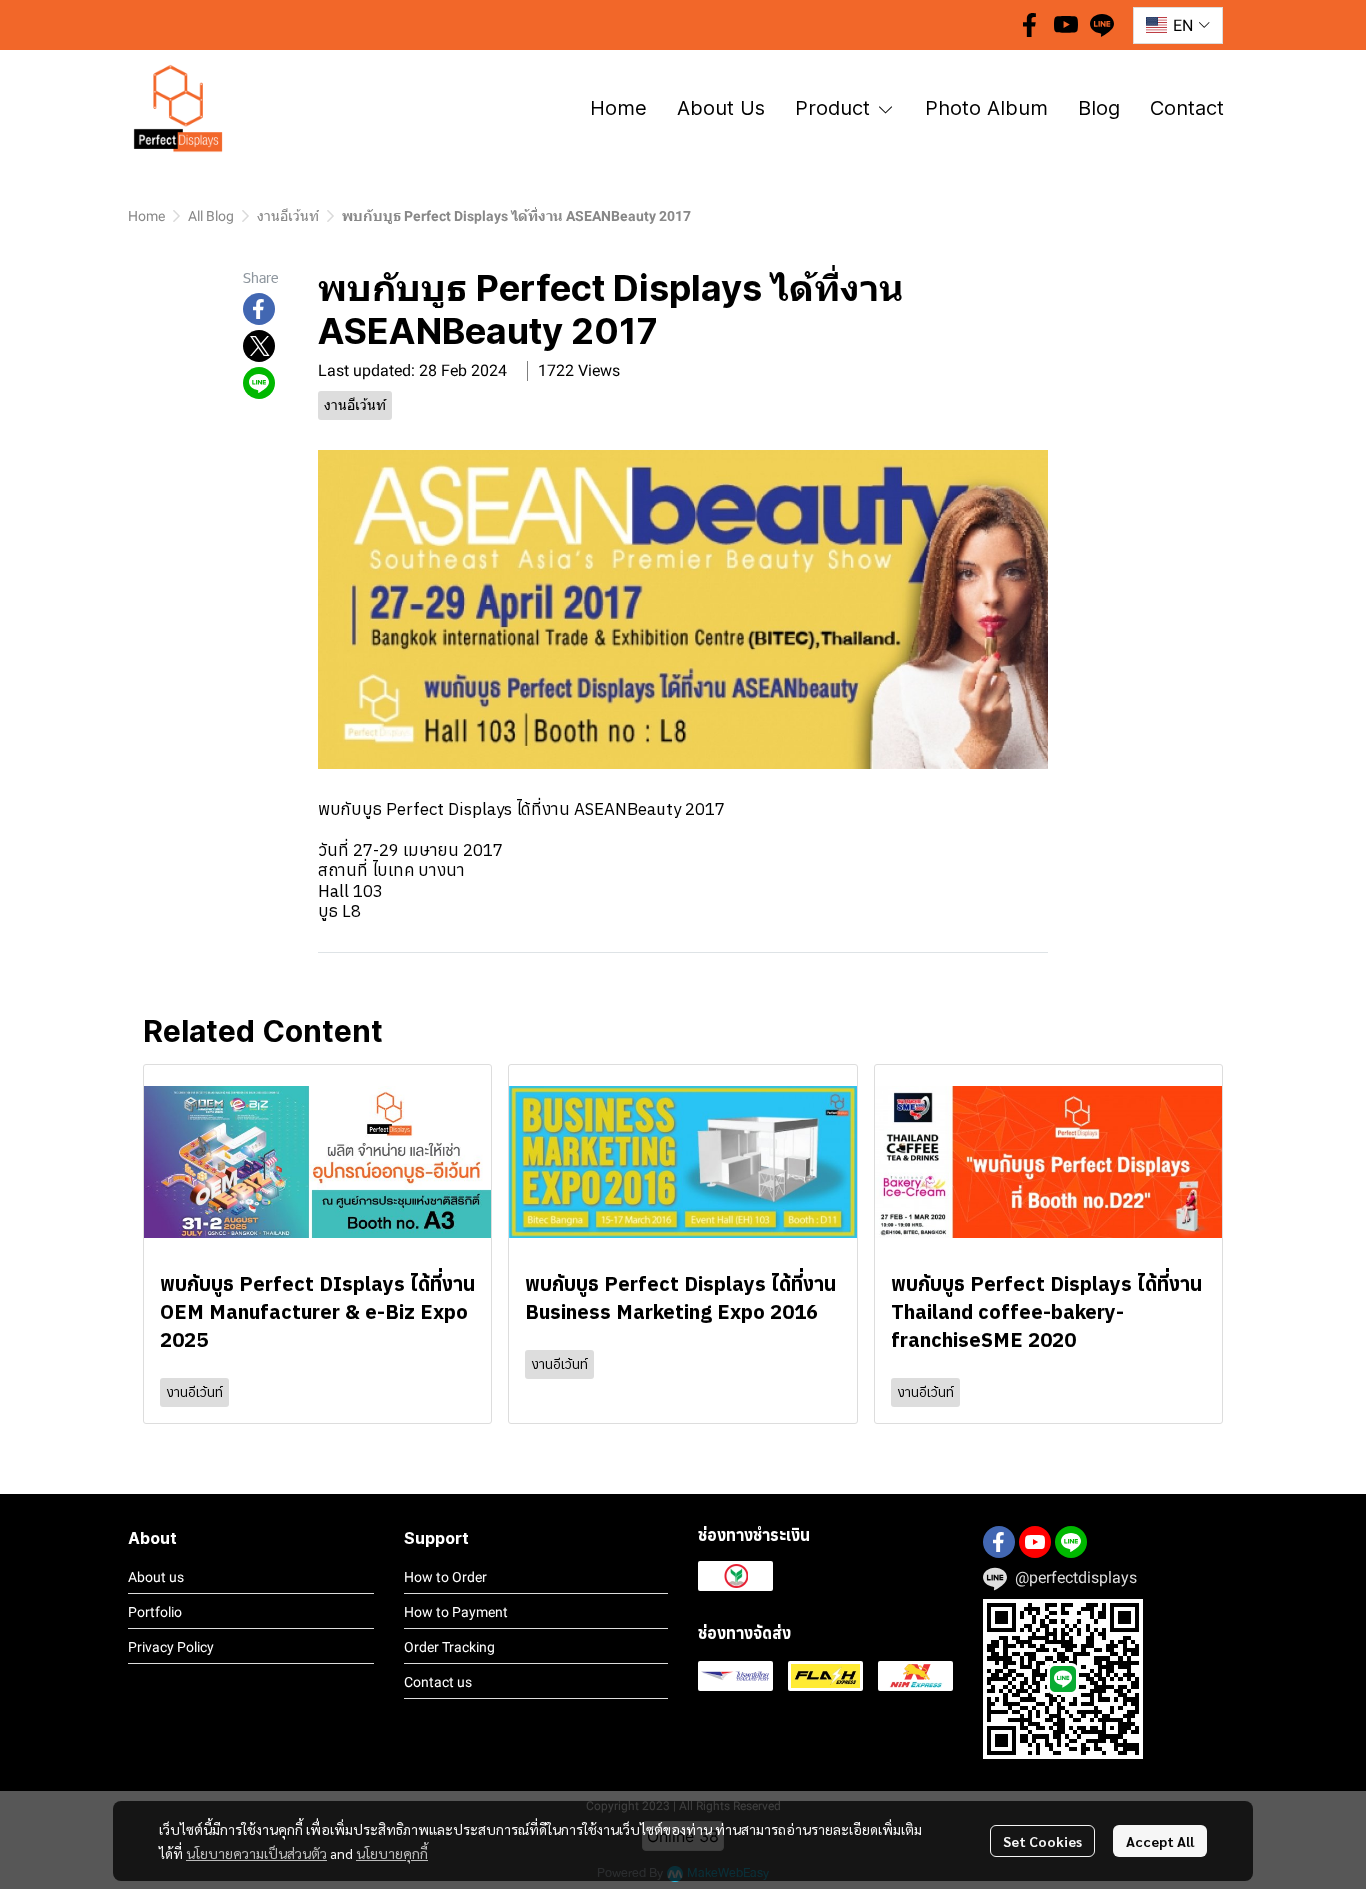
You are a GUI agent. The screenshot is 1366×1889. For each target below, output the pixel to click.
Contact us (438, 1682)
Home (146, 216)
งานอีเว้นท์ (288, 216)
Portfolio (155, 1612)
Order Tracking (449, 1647)
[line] (1102, 25)
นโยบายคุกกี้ (392, 1853)
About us (156, 1577)
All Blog (211, 216)
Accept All (1160, 1841)
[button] (1178, 25)
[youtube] (1066, 25)
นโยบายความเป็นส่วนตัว (256, 1853)
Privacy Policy (171, 1647)
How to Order (445, 1577)
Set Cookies (1042, 1841)
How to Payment (456, 1612)
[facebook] (1030, 25)
